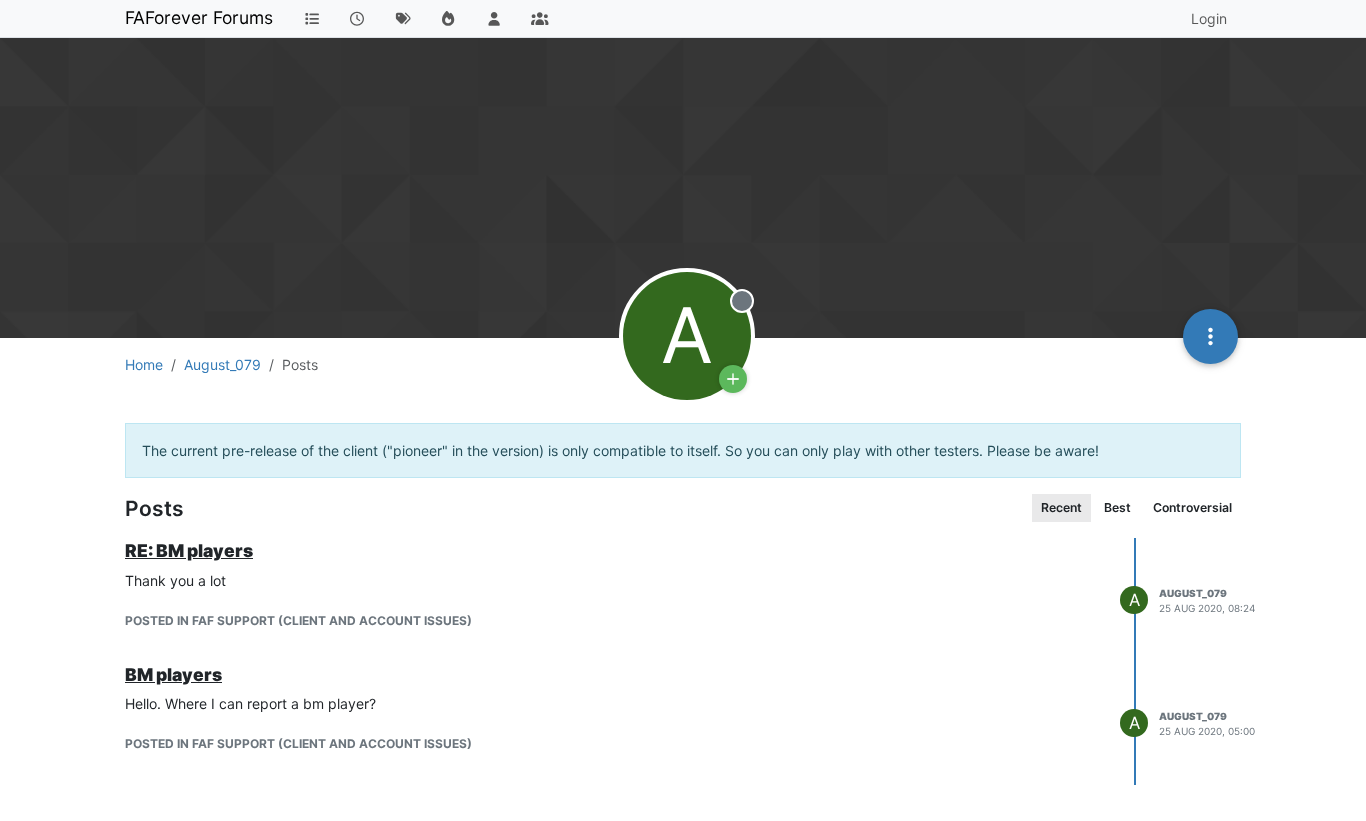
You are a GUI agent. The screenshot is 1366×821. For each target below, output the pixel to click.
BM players (173, 674)
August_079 (1193, 593)
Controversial (1192, 507)
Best (1117, 507)
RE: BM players (189, 550)
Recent (1061, 507)
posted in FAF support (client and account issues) (298, 620)
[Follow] (733, 379)
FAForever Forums (199, 17)
